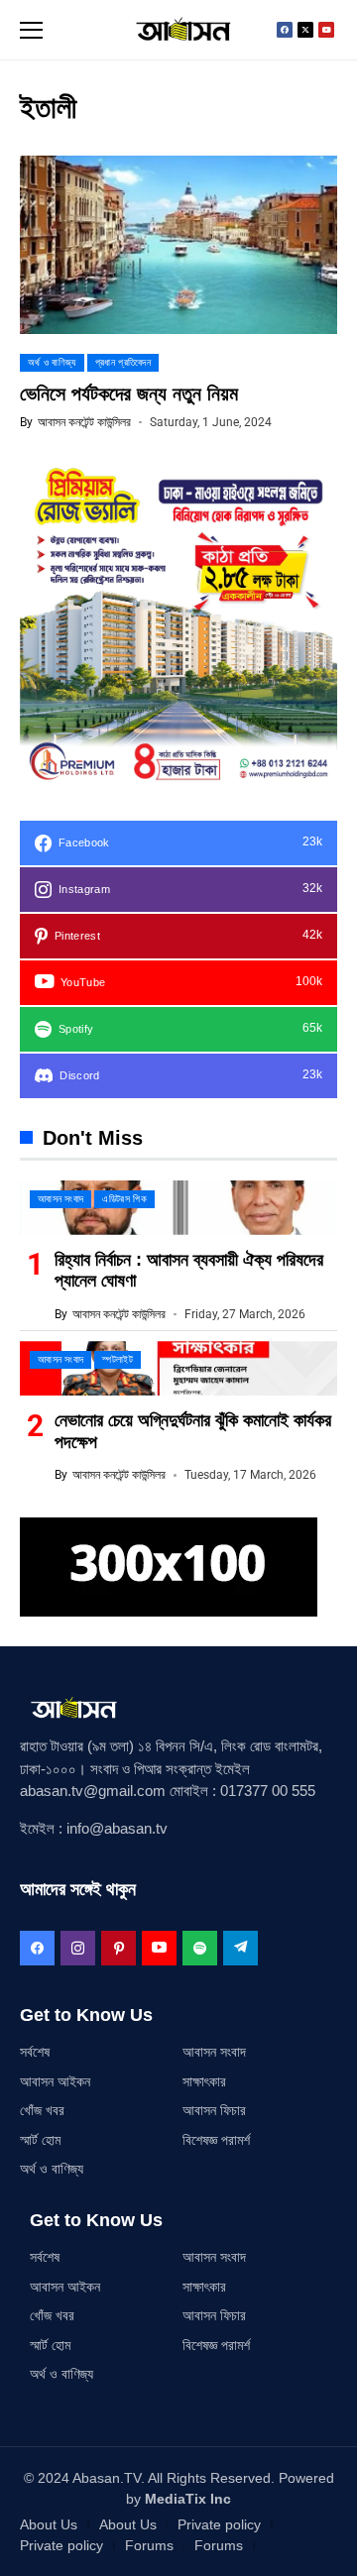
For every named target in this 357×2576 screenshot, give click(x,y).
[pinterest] (119, 1948)
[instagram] (78, 1948)
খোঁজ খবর (42, 2110)
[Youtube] (326, 30)
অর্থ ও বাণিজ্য (52, 2169)
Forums (149, 2545)
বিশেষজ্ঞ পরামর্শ (216, 2140)
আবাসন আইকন (55, 2081)
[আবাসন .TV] (178, 30)
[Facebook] (285, 30)
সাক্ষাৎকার (204, 2081)
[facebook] (37, 1948)
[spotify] (200, 1948)
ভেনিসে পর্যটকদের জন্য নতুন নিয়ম (129, 393)
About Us (49, 2524)
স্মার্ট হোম (40, 2140)
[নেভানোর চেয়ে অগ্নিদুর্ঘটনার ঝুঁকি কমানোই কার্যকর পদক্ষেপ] (178, 1368)
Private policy (219, 2524)
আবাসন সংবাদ (214, 2052)
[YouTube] (159, 1948)
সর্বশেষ (35, 2052)
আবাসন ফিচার (214, 2110)
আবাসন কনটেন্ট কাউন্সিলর (84, 422)
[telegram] (240, 1948)
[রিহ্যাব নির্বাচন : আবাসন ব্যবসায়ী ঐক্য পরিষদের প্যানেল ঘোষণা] (178, 1208)
